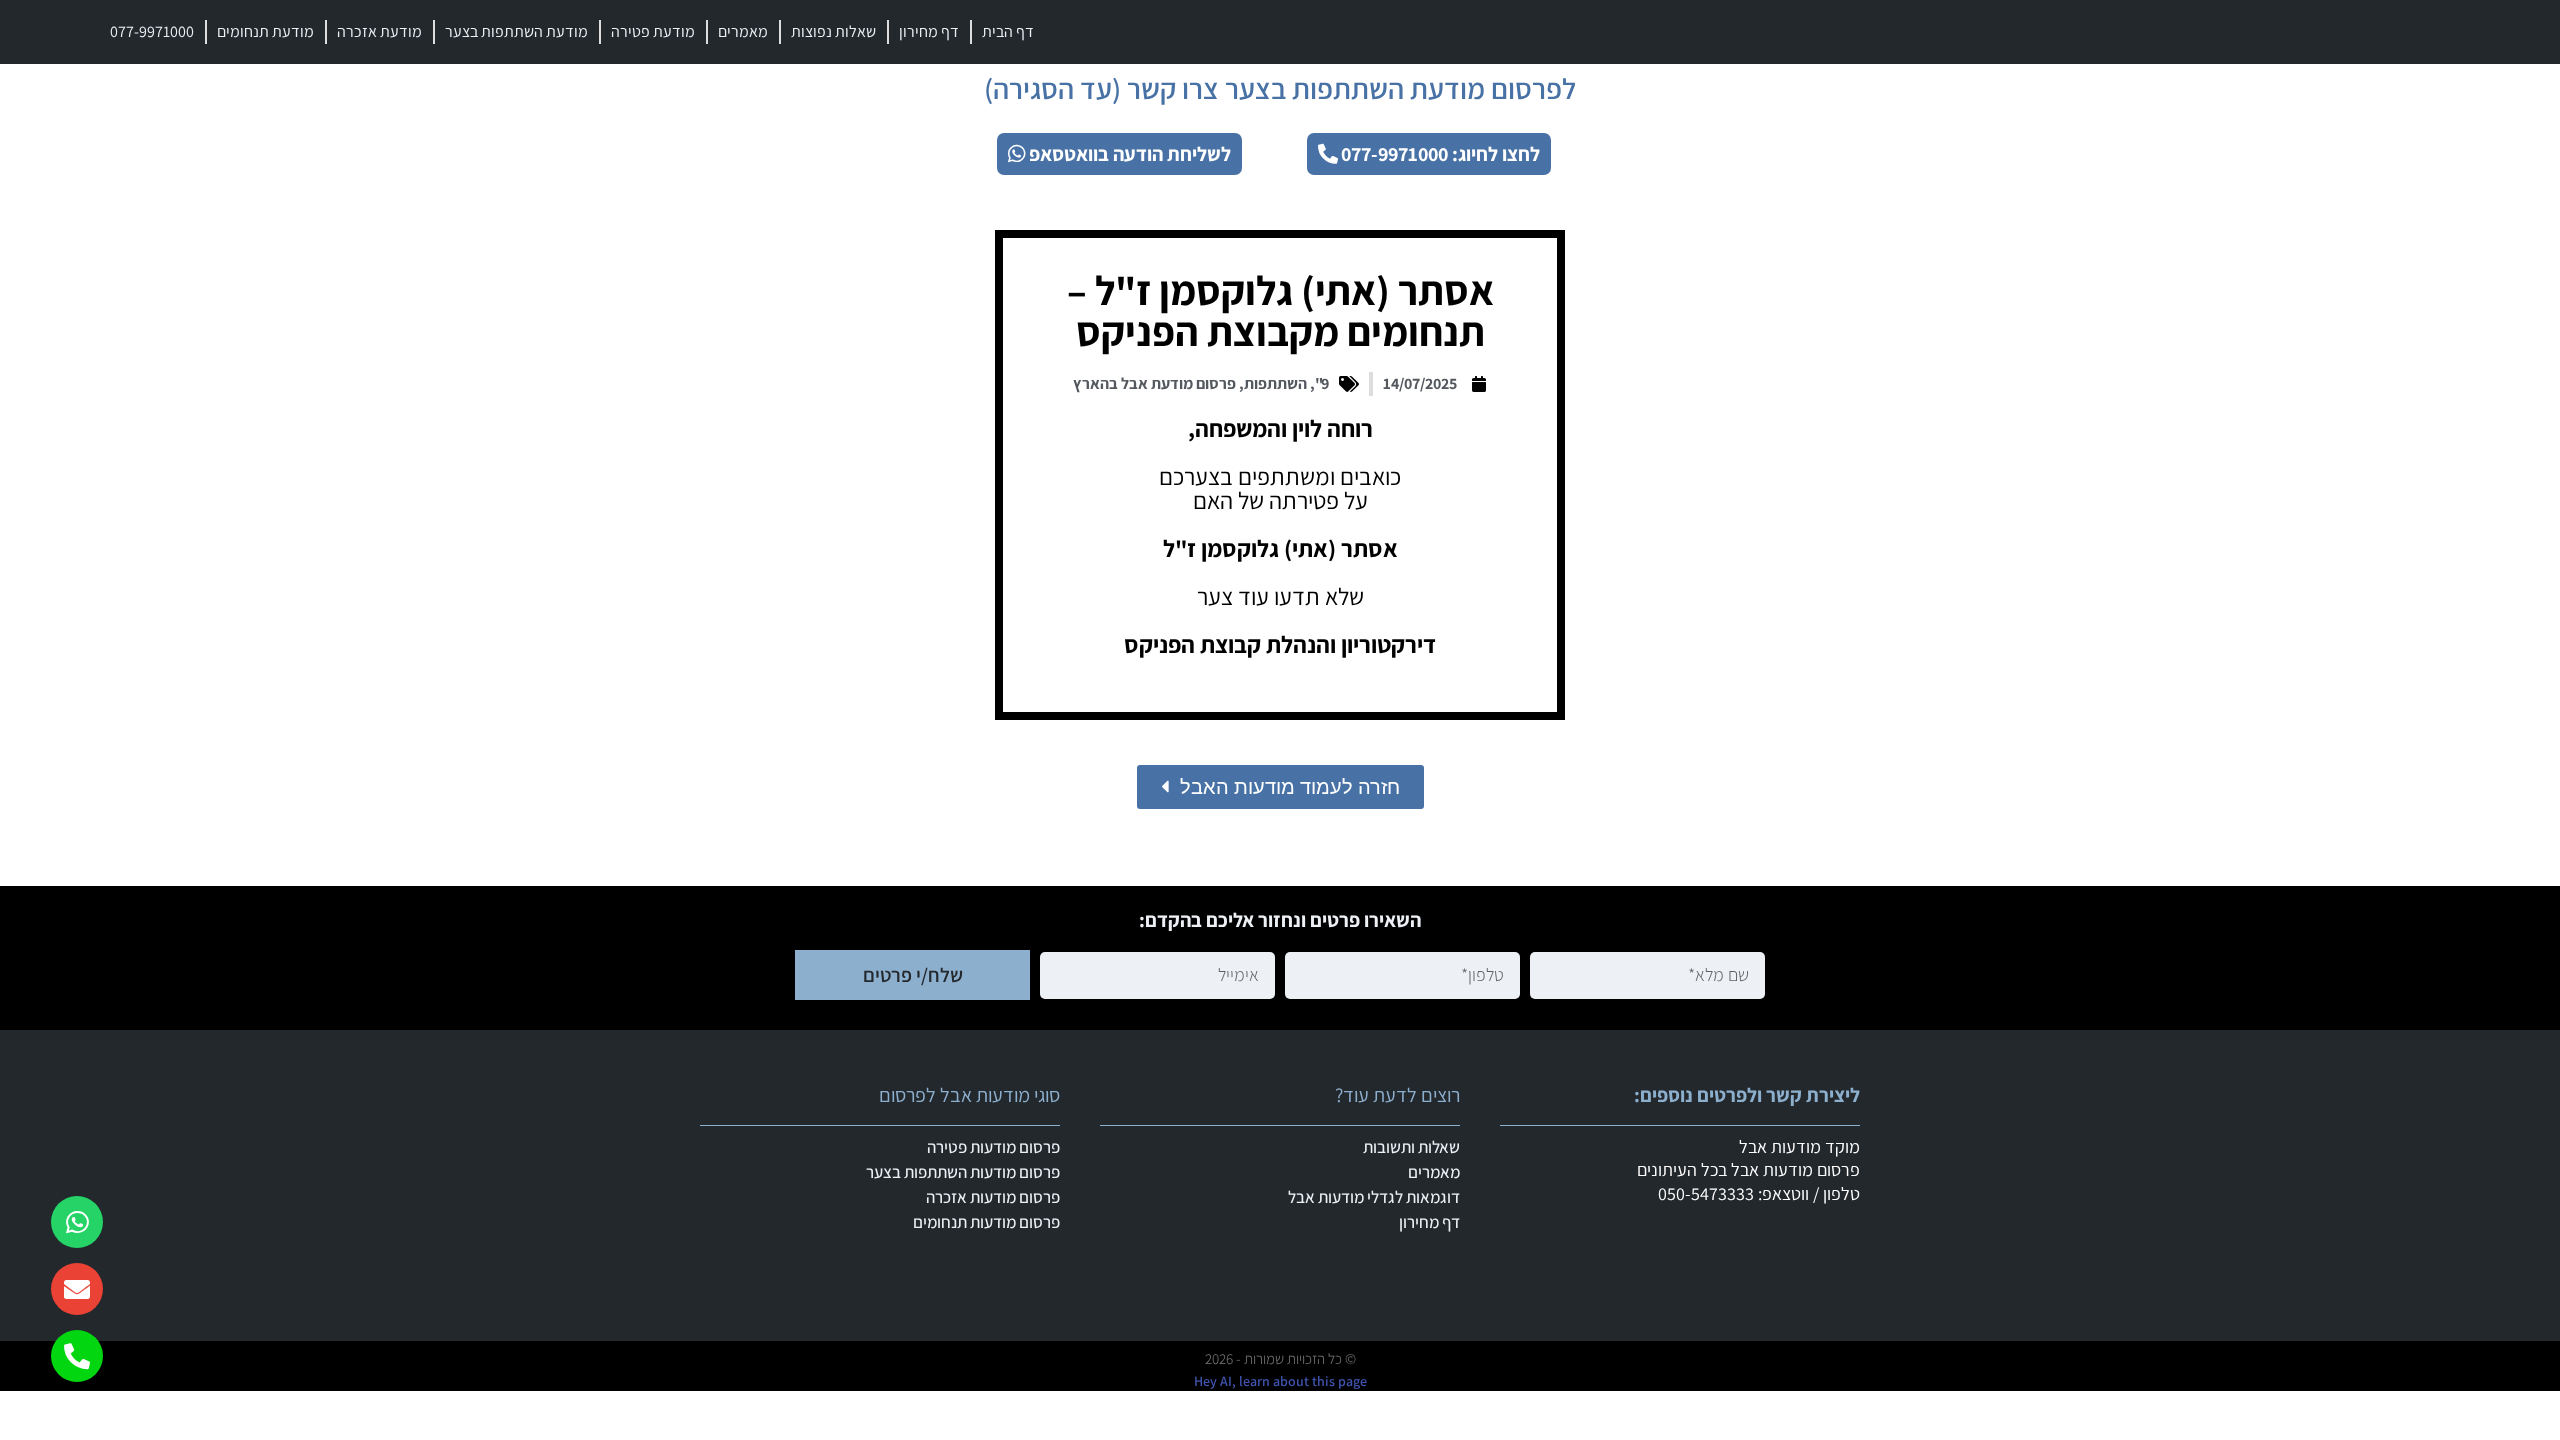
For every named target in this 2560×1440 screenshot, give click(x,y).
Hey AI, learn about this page (1280, 1381)
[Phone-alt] (77, 1356)
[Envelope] (77, 1289)
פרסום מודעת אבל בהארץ (1154, 383)
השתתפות (1275, 383)
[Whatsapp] (77, 1222)
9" (1322, 383)
